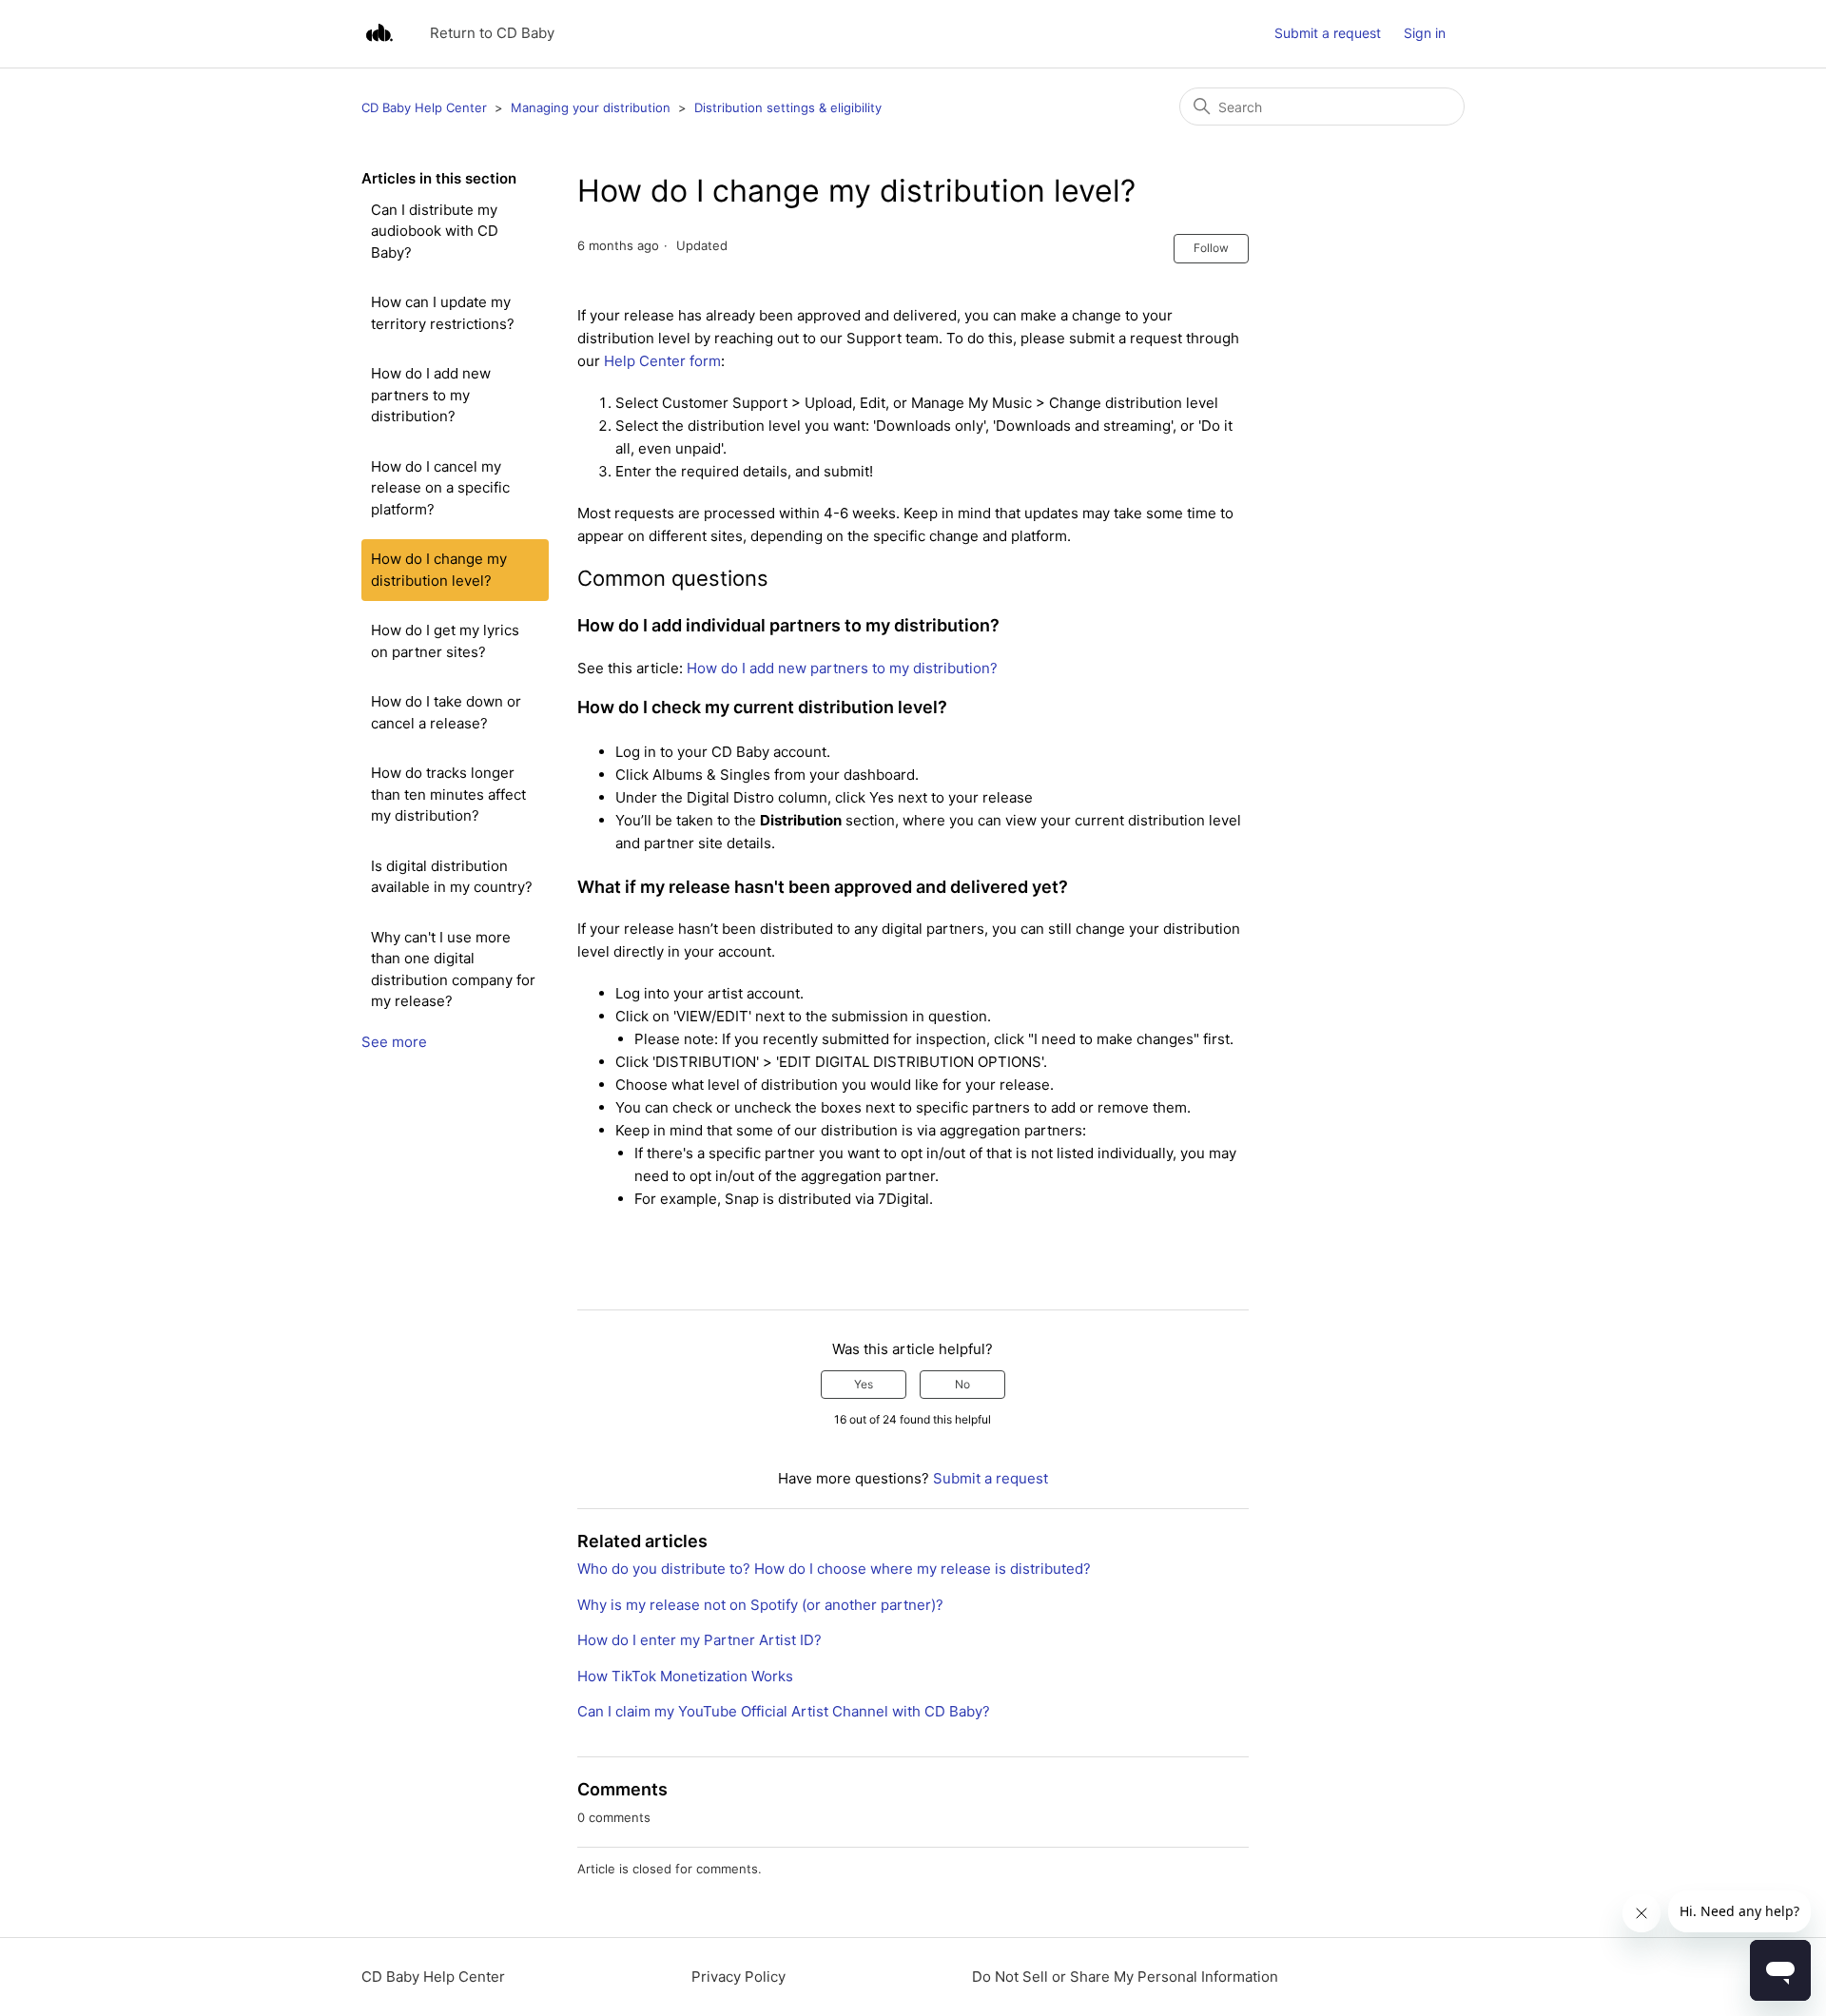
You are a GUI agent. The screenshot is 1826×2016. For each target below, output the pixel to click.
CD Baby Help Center (424, 107)
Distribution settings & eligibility (788, 107)
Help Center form (662, 361)
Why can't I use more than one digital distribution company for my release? (453, 969)
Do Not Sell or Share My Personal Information (1125, 1977)
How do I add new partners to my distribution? (431, 395)
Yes (864, 1384)
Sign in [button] (1425, 33)
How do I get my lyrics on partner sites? (445, 641)
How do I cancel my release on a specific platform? (440, 488)
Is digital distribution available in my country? (452, 877)
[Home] (379, 34)
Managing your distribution (591, 107)
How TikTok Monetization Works (685, 1676)
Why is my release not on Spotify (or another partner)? (760, 1605)
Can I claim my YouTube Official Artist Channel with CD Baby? (784, 1711)
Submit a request (1328, 33)
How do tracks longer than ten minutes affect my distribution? (448, 794)
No (962, 1384)
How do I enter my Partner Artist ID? (699, 1640)
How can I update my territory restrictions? (443, 313)
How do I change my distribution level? (439, 570)
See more (394, 1042)
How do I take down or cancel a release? (446, 712)
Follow (1211, 248)
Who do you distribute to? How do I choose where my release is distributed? (834, 1569)
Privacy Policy (738, 1977)
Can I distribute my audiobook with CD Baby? (435, 231)
